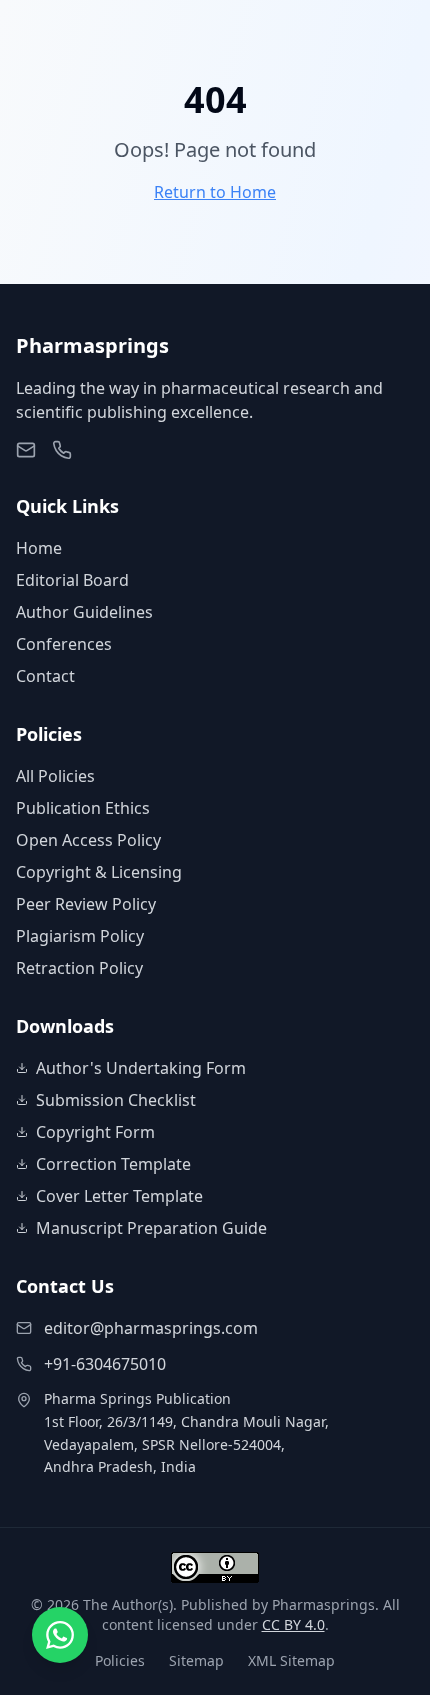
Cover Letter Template (119, 1196)
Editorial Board (72, 580)
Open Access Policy (88, 840)
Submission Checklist (116, 1100)
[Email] (26, 450)
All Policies (55, 776)
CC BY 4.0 (293, 1624)
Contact (45, 676)
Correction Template (113, 1164)
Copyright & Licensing (99, 872)
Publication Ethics (83, 808)
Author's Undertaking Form (141, 1068)
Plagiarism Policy (80, 936)
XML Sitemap (291, 1660)
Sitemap (196, 1660)
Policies (120, 1660)
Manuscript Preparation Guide (151, 1228)
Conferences (64, 644)
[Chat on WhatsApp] (60, 1635)
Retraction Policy (79, 968)
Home (39, 548)
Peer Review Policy (86, 904)
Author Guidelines (84, 612)
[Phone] (62, 450)
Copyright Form (95, 1132)
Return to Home (215, 192)
